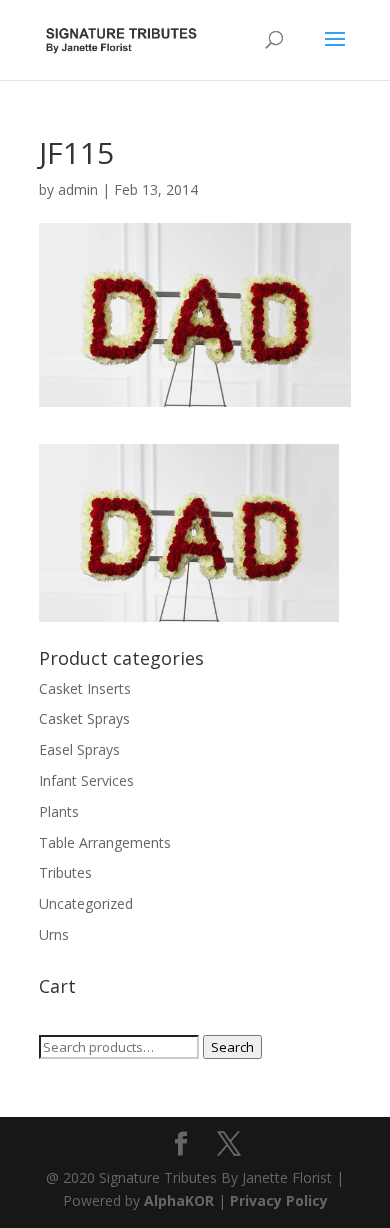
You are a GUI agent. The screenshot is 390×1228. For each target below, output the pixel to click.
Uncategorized (86, 903)
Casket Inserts (85, 688)
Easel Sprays (79, 749)
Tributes (65, 872)
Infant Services (86, 780)
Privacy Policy (279, 1200)
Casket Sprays (84, 718)
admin (78, 189)
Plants (59, 811)
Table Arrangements (105, 842)
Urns (54, 934)
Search (232, 1047)
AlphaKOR (179, 1200)
